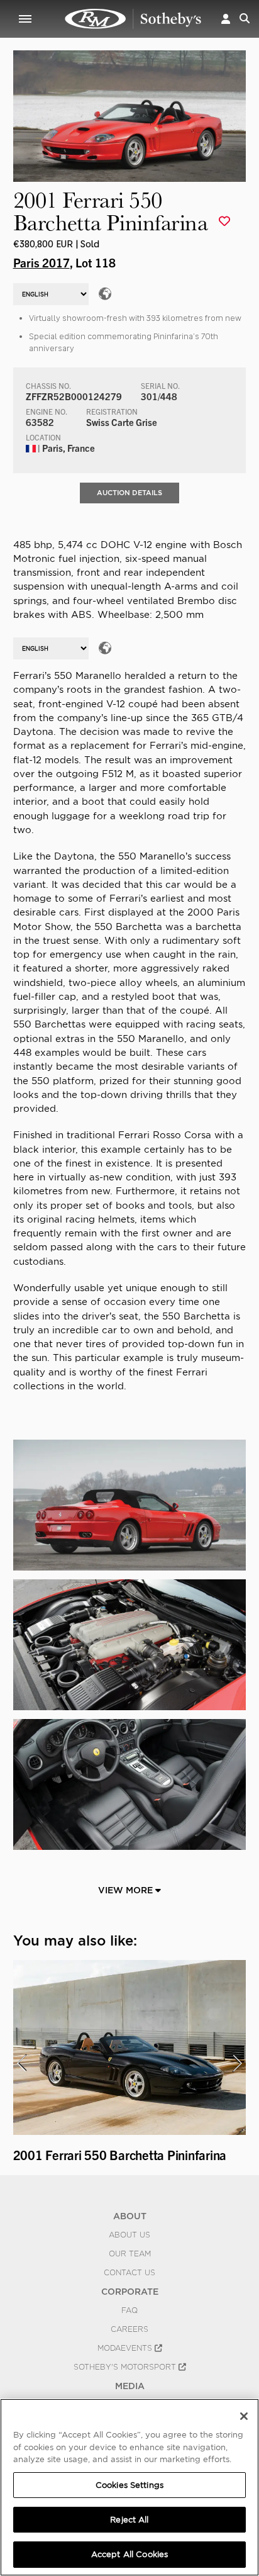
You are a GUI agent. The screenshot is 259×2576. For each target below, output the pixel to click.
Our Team (130, 2254)
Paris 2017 (41, 262)
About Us (129, 2235)
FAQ (129, 2310)
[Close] (244, 2416)
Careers (129, 2329)
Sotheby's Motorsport (126, 2367)
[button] (226, 19)
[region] (129, 2487)
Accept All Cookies (129, 2554)
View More (127, 1890)
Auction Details (129, 493)
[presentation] (21, 2063)
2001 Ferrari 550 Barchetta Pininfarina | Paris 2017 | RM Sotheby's (133, 19)
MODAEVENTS (126, 2348)
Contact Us (129, 2273)
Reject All (129, 2520)
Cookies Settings (129, 2485)
